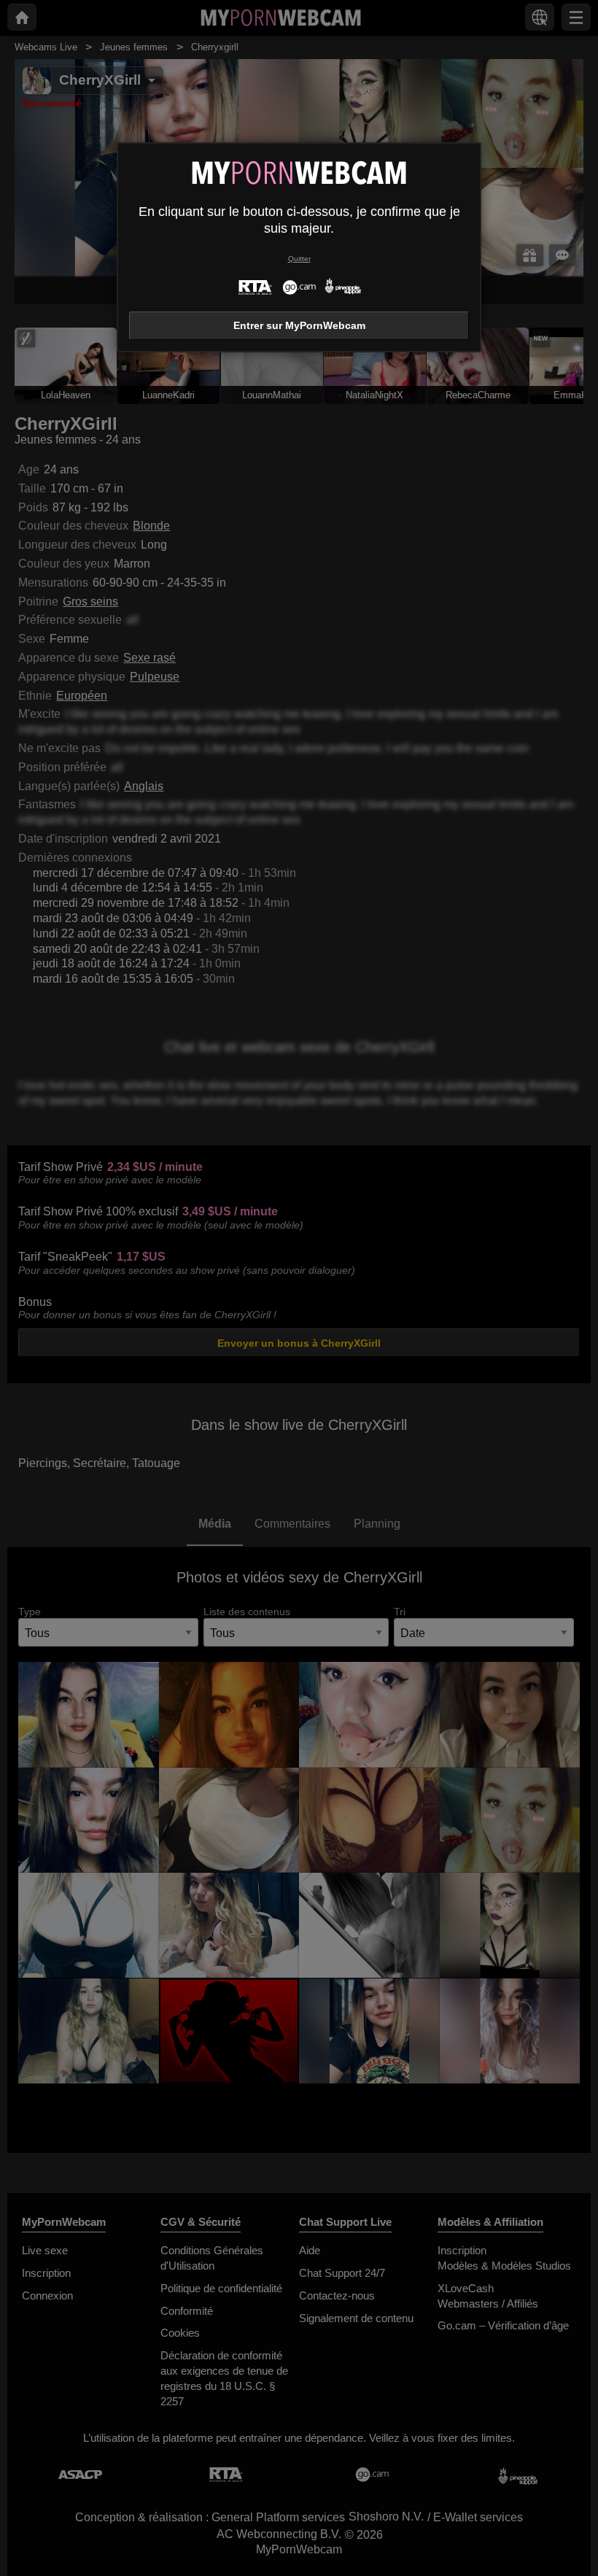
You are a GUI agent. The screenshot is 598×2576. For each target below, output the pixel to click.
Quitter (299, 259)
